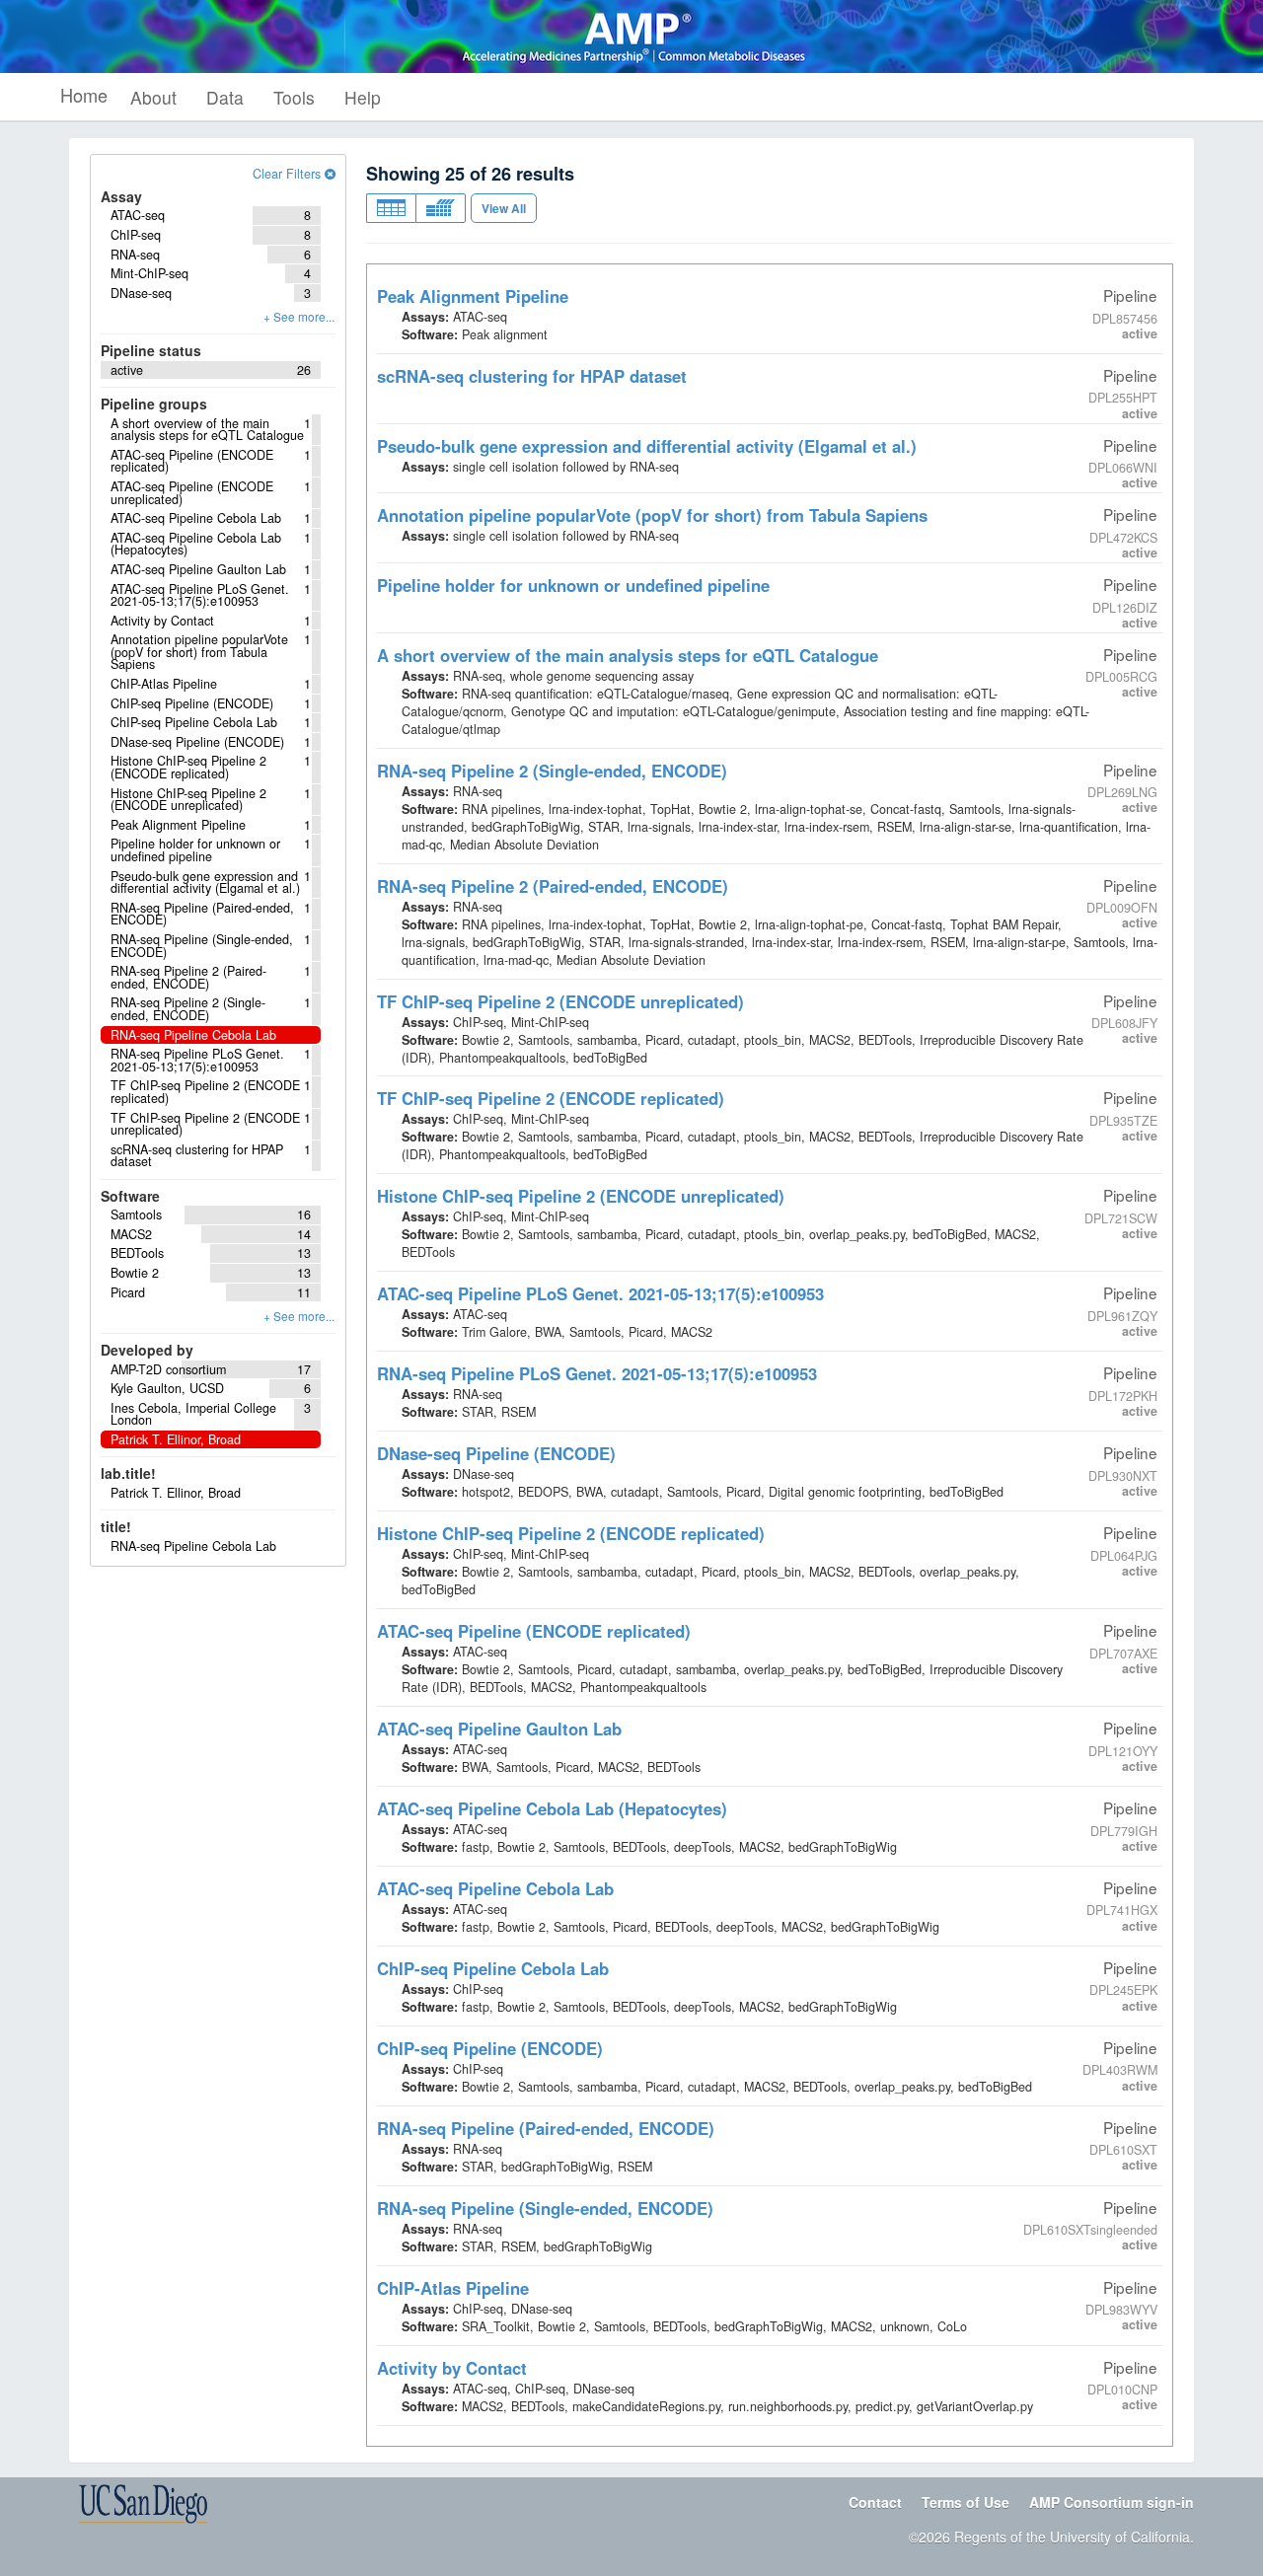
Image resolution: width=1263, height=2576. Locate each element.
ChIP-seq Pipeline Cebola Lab (493, 1968)
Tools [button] (294, 97)
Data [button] (225, 97)
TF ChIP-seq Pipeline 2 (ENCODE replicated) (551, 1098)
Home (84, 95)
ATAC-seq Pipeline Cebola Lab (495, 1888)
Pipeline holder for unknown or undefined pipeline (573, 585)
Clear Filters (289, 174)
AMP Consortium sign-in (1112, 2502)
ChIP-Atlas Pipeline (453, 2288)
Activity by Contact (452, 2368)
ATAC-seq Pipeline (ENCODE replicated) (534, 1631)
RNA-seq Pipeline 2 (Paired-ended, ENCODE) (553, 886)
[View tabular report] (391, 208)
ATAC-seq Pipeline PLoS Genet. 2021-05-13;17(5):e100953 (600, 1293)
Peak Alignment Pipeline (473, 296)
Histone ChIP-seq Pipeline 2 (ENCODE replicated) (571, 1533)
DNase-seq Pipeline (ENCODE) (496, 1453)
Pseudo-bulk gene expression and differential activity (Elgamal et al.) (647, 446)
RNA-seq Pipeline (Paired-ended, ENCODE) (546, 2128)
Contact (875, 2502)
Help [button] (363, 97)
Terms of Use (966, 2502)
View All (504, 208)
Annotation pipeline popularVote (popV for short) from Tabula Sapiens (652, 515)
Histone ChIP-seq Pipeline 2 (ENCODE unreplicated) (581, 1196)
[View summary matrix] (441, 208)
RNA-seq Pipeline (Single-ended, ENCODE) (545, 2208)
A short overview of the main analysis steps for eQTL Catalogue (628, 655)
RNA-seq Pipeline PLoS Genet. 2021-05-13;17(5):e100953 (597, 1373)
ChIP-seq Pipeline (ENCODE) (490, 2048)
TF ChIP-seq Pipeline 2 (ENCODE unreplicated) (560, 1001)
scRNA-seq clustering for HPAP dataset (532, 376)
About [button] (153, 97)
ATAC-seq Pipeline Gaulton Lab (499, 1729)
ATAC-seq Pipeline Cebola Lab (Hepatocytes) (552, 1808)
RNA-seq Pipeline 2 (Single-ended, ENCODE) (552, 771)
